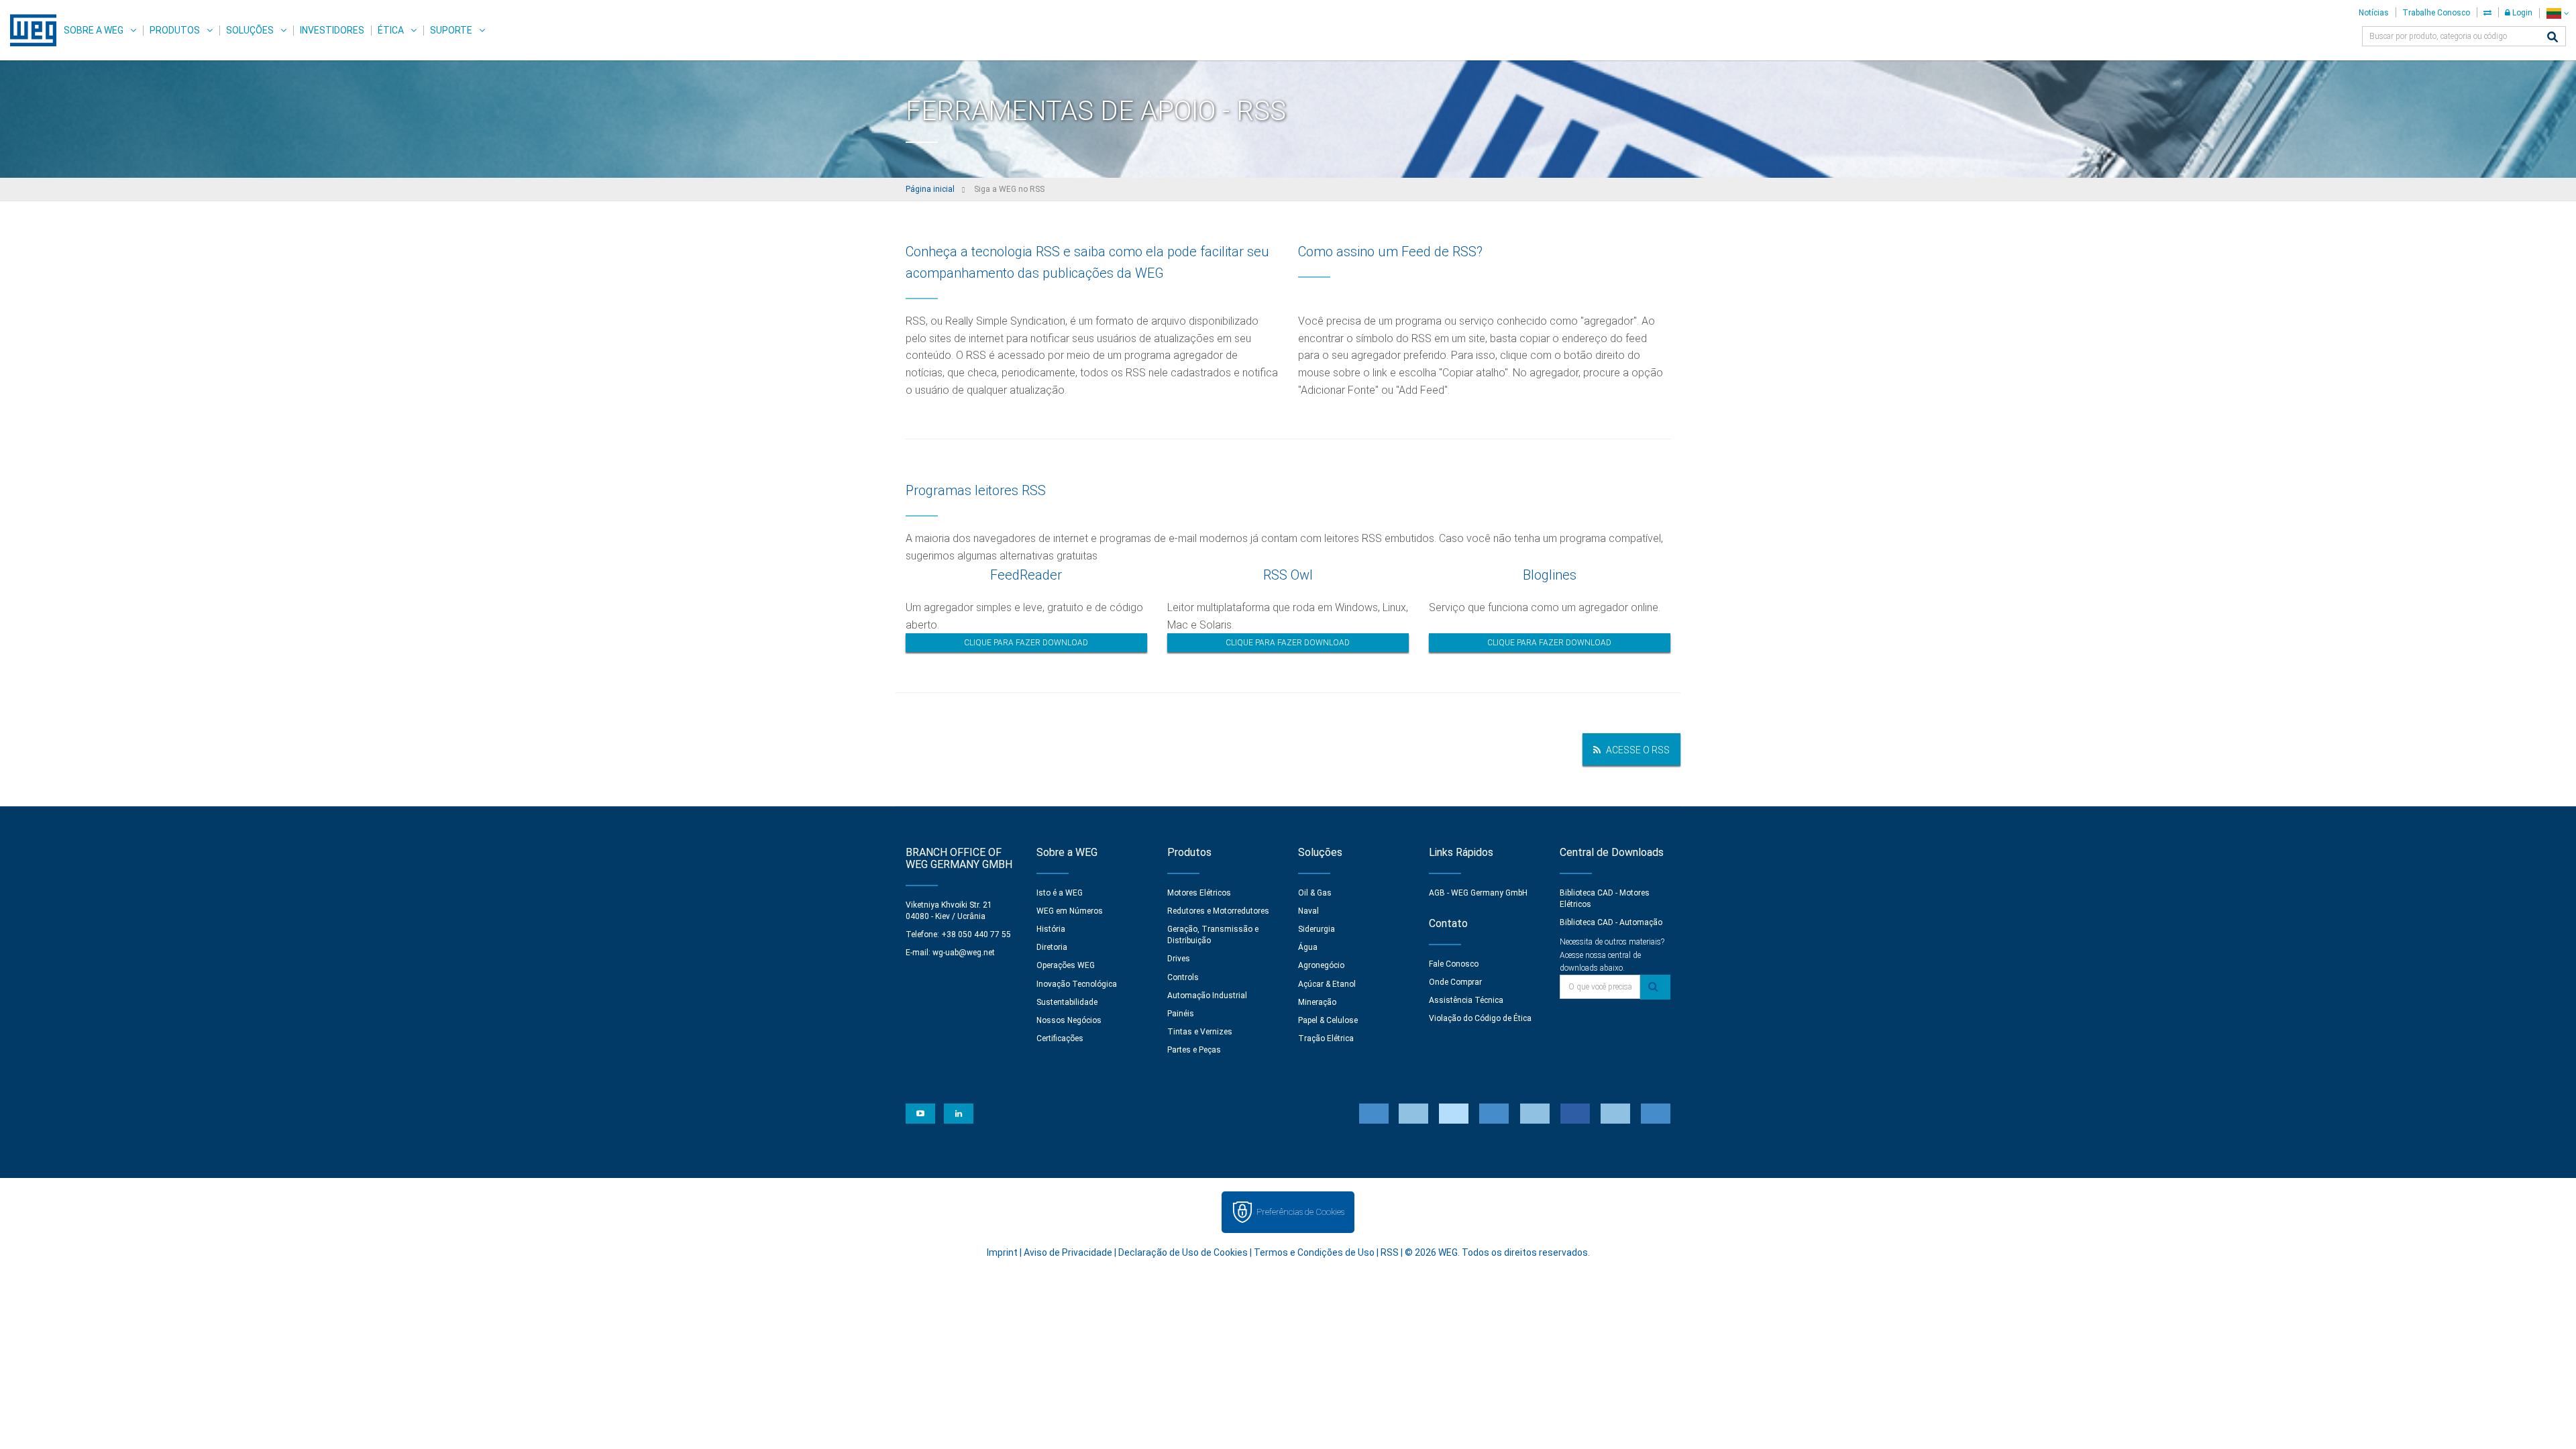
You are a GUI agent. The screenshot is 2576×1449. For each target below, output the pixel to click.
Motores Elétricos (1199, 893)
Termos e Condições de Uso (1314, 1252)
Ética (391, 30)
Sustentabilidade (1067, 1002)
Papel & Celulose (1328, 1020)
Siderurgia (1317, 929)
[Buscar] (2553, 38)
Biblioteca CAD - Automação (1611, 922)
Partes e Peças (1194, 1050)
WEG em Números (1070, 911)
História (1051, 929)
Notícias (2374, 13)
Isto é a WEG (1060, 893)
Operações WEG (1066, 965)
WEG (29, 30)
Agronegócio (1321, 965)
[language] (2558, 13)
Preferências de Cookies (1300, 1212)
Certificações (1060, 1038)
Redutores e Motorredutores (1218, 911)
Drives (1179, 959)
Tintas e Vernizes (1200, 1032)
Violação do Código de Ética (1480, 1018)
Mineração (1317, 1002)
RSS (1390, 1252)
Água (1308, 947)
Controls (1183, 977)
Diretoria (1052, 947)
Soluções (250, 30)
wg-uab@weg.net (964, 953)
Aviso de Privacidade (1068, 1252)
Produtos (175, 30)
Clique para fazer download (1026, 643)
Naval (1308, 911)
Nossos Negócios (1069, 1020)
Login (2521, 13)
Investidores (332, 30)
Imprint (1002, 1252)
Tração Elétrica (1326, 1038)
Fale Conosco (1454, 964)
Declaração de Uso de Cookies (1183, 1252)
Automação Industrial (1207, 996)
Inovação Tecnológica (1077, 984)
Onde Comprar (1455, 982)
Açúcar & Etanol (1327, 984)
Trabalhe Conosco (2436, 13)
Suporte (451, 30)
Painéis (1181, 1014)
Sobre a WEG (94, 30)
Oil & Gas (1315, 893)
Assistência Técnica (1466, 1000)
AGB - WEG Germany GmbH (1478, 893)
